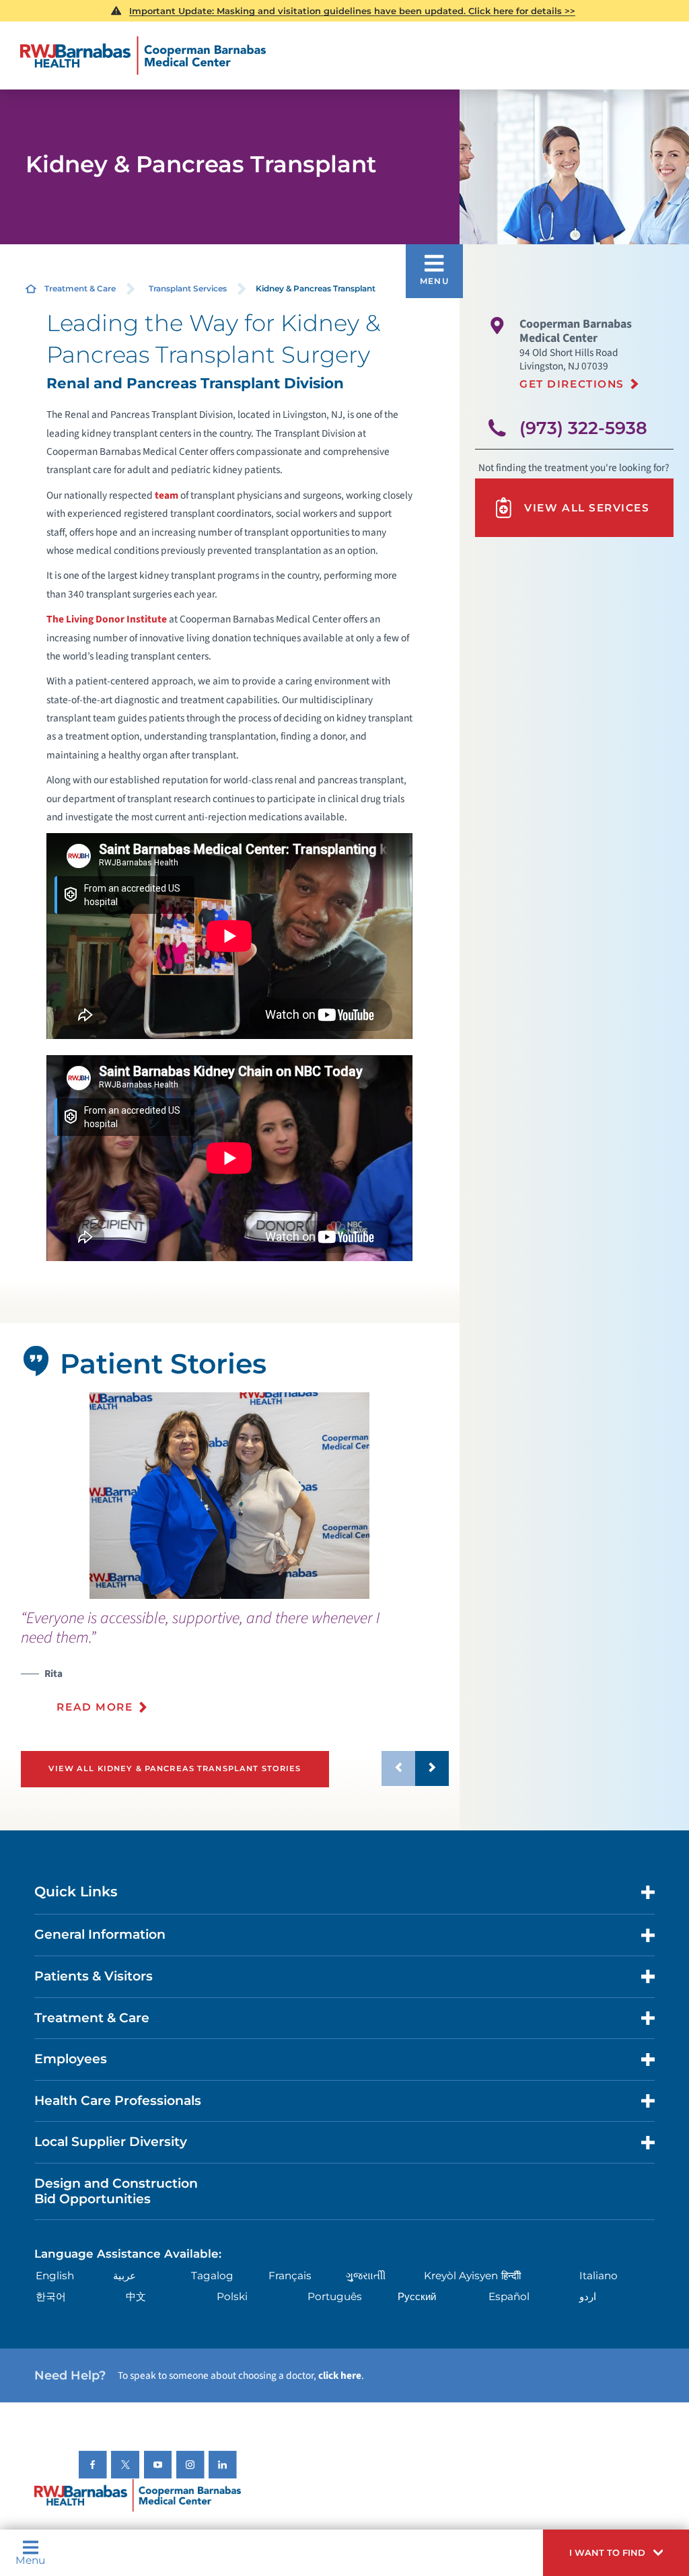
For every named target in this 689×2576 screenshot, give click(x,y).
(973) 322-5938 (583, 428)
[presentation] (235, 1670)
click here (340, 2375)
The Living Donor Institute (107, 619)
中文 (136, 2296)
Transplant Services (188, 288)
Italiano (599, 2276)
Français (290, 2276)
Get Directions (572, 384)
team (167, 495)
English (55, 2276)
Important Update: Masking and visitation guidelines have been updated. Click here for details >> (352, 11)
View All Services (587, 508)
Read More (95, 1707)
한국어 (51, 2296)
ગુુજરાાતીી (366, 2276)
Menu (30, 2560)
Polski (232, 2296)
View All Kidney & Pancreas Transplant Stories (175, 1768)
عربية (124, 2276)
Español (509, 2296)
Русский (417, 2296)
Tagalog (212, 2276)
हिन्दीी (511, 2276)
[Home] (143, 56)
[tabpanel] (229, 1496)
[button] (616, 2553)
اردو (588, 2296)
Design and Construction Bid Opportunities (116, 2191)
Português (335, 2296)
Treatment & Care (80, 288)
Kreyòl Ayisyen (461, 2276)
